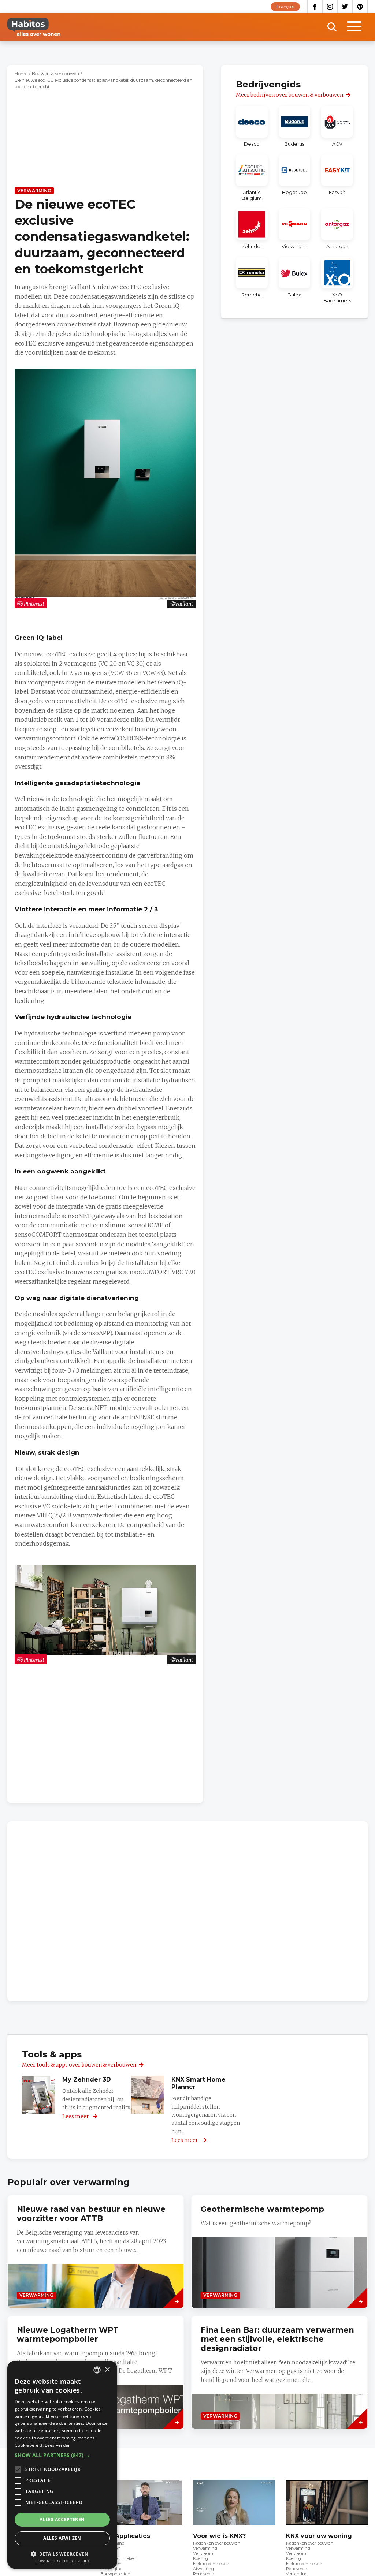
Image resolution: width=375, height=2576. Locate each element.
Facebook (315, 7)
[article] (252, 126)
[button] (62, 2455)
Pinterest (360, 7)
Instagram (330, 7)
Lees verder (57, 2445)
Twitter (345, 7)
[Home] (34, 27)
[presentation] (279, 2252)
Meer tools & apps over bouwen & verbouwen (79, 2065)
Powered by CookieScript (62, 2561)
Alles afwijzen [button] (62, 2538)
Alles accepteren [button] (62, 2519)
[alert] (62, 2465)
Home (21, 73)
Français (285, 6)
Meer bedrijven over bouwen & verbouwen (289, 95)
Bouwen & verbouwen (55, 73)
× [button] (107, 2370)
